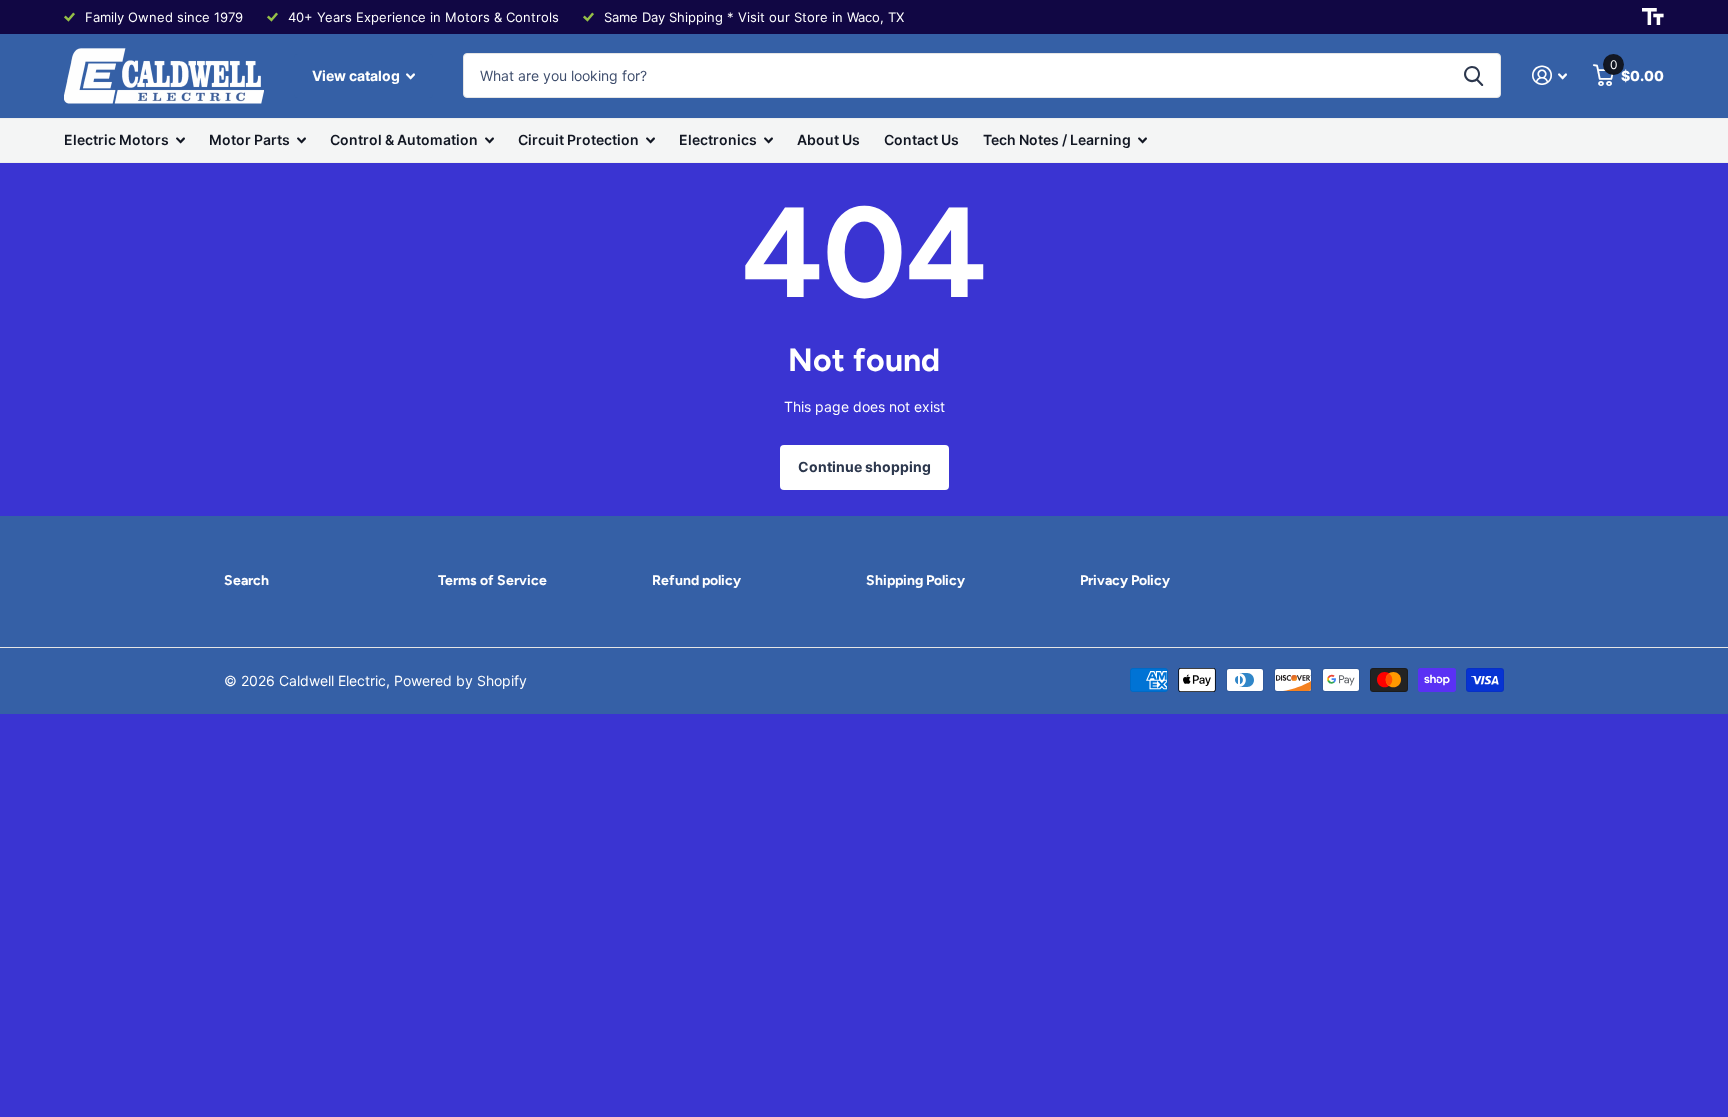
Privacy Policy (1125, 580)
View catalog (357, 75)
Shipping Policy (915, 580)
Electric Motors (116, 139)
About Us (828, 139)
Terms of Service (492, 580)
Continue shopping (864, 466)
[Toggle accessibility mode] (1653, 17)
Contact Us (921, 139)
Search (246, 580)
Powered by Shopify (460, 680)
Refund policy (696, 580)
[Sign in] (1549, 75)
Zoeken (1473, 75)
